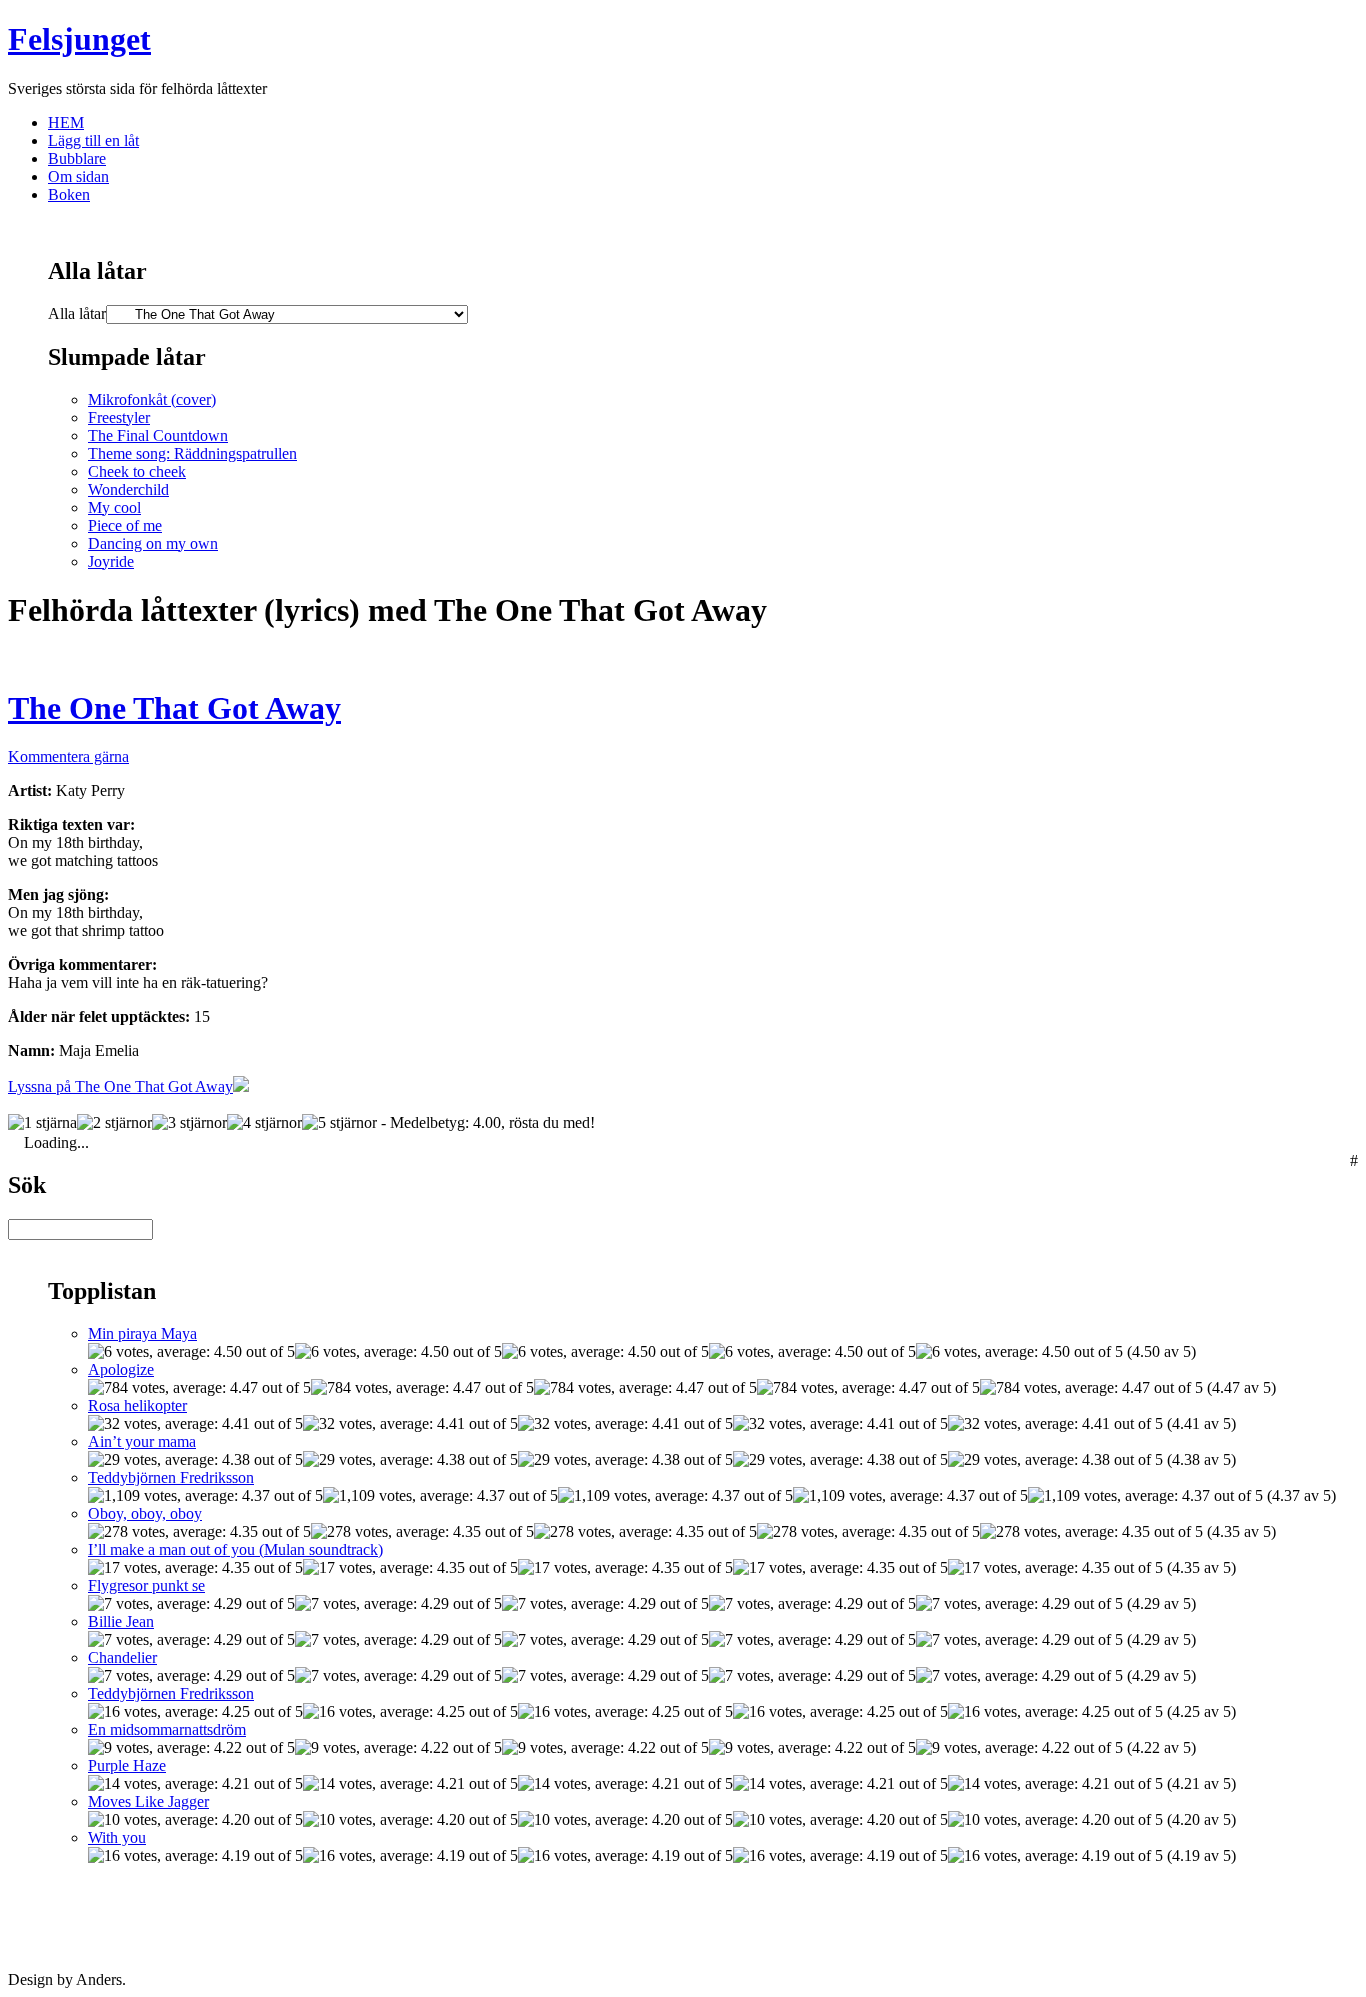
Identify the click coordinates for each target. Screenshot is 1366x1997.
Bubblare (77, 158)
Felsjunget (79, 39)
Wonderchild (128, 489)
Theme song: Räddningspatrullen (192, 453)
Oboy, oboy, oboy (145, 1513)
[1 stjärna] (42, 1123)
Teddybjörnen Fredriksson (171, 1477)
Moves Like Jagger (148, 1801)
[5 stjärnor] (339, 1123)
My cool (114, 507)
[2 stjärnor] (114, 1123)
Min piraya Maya (142, 1333)
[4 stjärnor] (264, 1123)
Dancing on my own (153, 543)
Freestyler (119, 417)
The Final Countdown (158, 435)
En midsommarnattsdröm (167, 1729)
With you (117, 1837)
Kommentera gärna (68, 756)
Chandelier (122, 1657)
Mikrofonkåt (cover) (152, 399)
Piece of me (125, 525)
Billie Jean (121, 1621)
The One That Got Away (174, 708)
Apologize (121, 1369)
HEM (66, 122)
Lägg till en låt (93, 140)
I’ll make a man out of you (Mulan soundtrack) (235, 1549)
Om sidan (78, 176)
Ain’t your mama (142, 1441)
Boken (69, 194)
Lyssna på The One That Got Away (120, 1086)
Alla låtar (77, 313)
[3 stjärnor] (189, 1123)
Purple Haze (127, 1765)
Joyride (111, 561)
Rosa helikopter (137, 1405)
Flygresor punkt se (146, 1585)
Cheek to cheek (137, 471)
